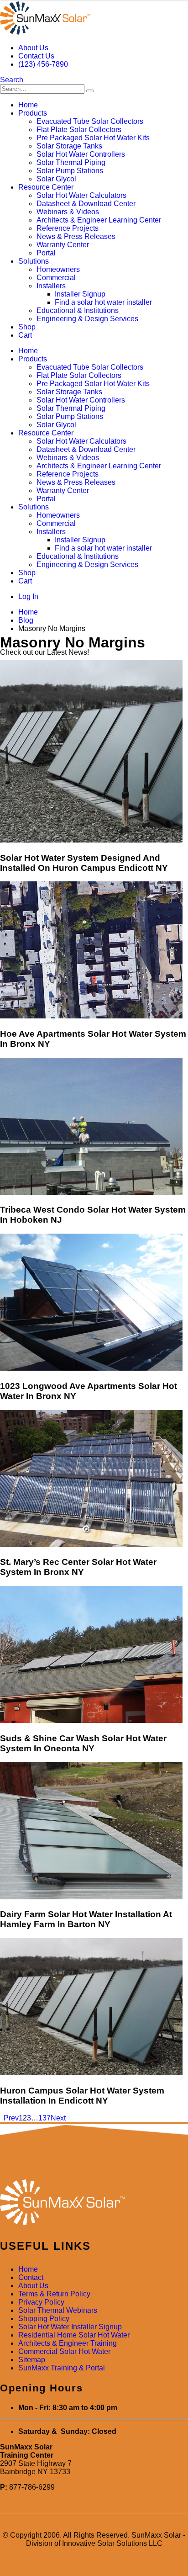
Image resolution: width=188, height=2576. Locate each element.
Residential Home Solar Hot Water (74, 2335)
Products (33, 113)
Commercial (56, 278)
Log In (28, 596)
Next (60, 2118)
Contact (31, 2277)
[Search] (90, 91)
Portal (46, 253)
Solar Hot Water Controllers (81, 154)
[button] (12, 80)
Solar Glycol (56, 179)
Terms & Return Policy (54, 2294)
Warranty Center (63, 245)
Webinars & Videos (68, 212)
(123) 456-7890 (43, 64)
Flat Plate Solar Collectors (79, 130)
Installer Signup (80, 294)
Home (28, 105)
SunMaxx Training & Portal (62, 2368)
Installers (51, 286)
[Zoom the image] (94, 2203)
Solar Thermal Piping (71, 162)
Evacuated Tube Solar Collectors (90, 121)
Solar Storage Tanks (69, 146)
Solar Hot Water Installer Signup (70, 2327)
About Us (33, 48)
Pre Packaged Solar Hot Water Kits (93, 138)
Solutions (34, 261)
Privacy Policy (41, 2302)
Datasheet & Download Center (86, 204)
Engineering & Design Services (87, 319)
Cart (25, 335)
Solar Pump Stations (70, 171)
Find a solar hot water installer (103, 302)
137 (44, 2118)
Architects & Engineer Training (68, 2343)
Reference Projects (68, 228)
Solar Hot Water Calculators (81, 195)
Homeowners (58, 269)
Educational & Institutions (78, 310)
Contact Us (36, 56)
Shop (27, 327)
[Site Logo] (45, 32)
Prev (9, 2118)
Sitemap (32, 2360)
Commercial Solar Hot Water (64, 2351)
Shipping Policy (44, 2319)
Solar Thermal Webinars (58, 2310)
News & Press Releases (76, 236)
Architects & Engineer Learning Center (99, 220)
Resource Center (46, 187)
